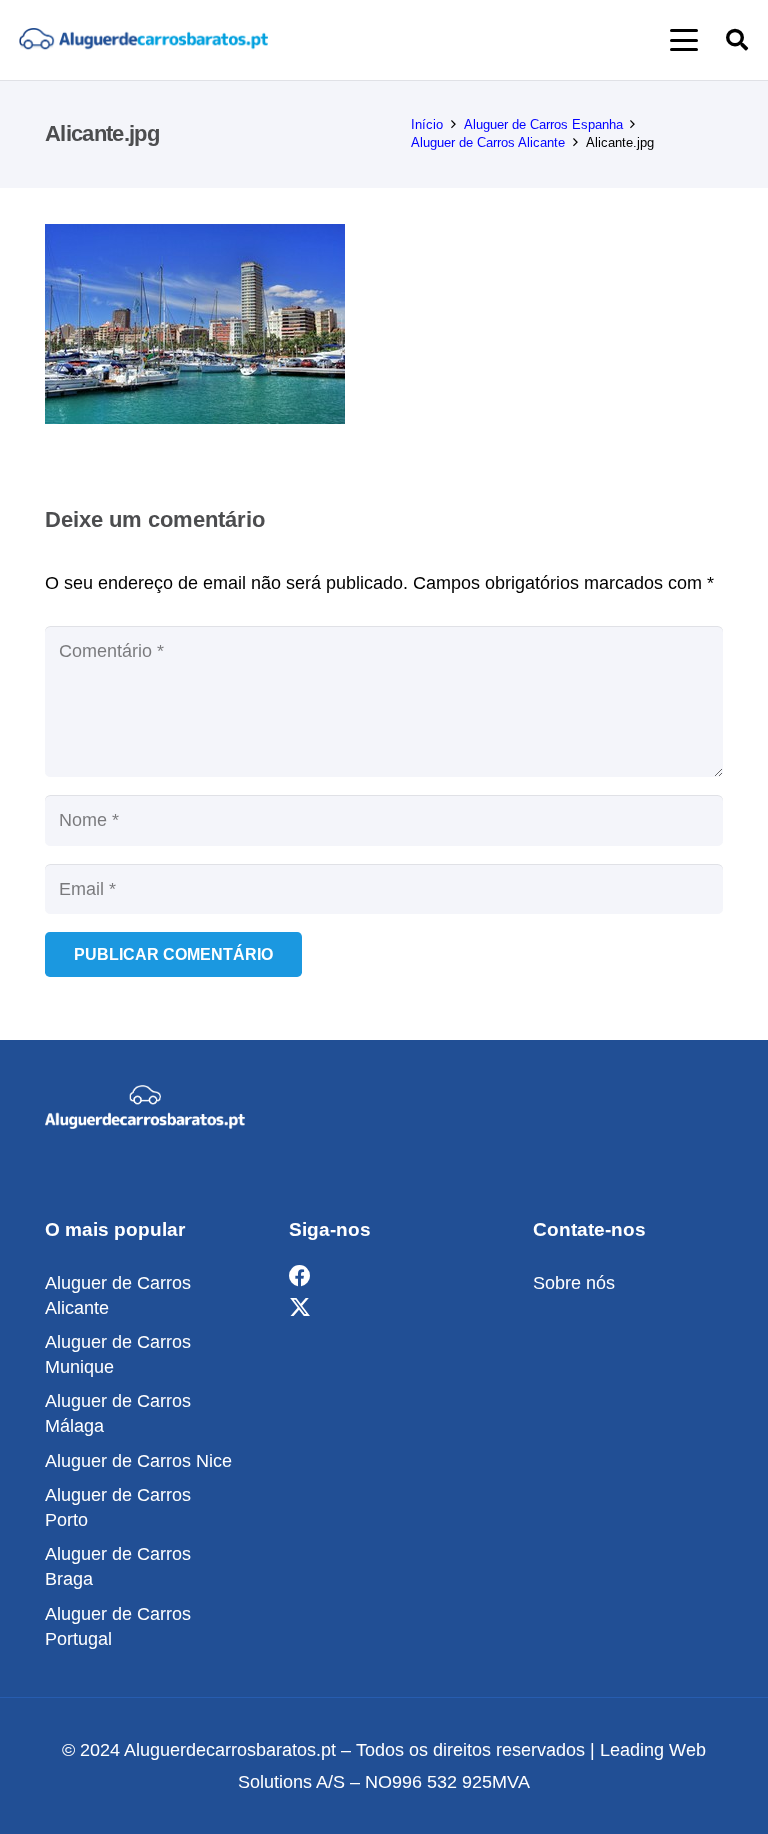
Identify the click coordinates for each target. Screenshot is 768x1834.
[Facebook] (300, 1276)
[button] (684, 40)
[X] (300, 1308)
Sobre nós (574, 1283)
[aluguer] (143, 40)
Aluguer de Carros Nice (138, 1461)
